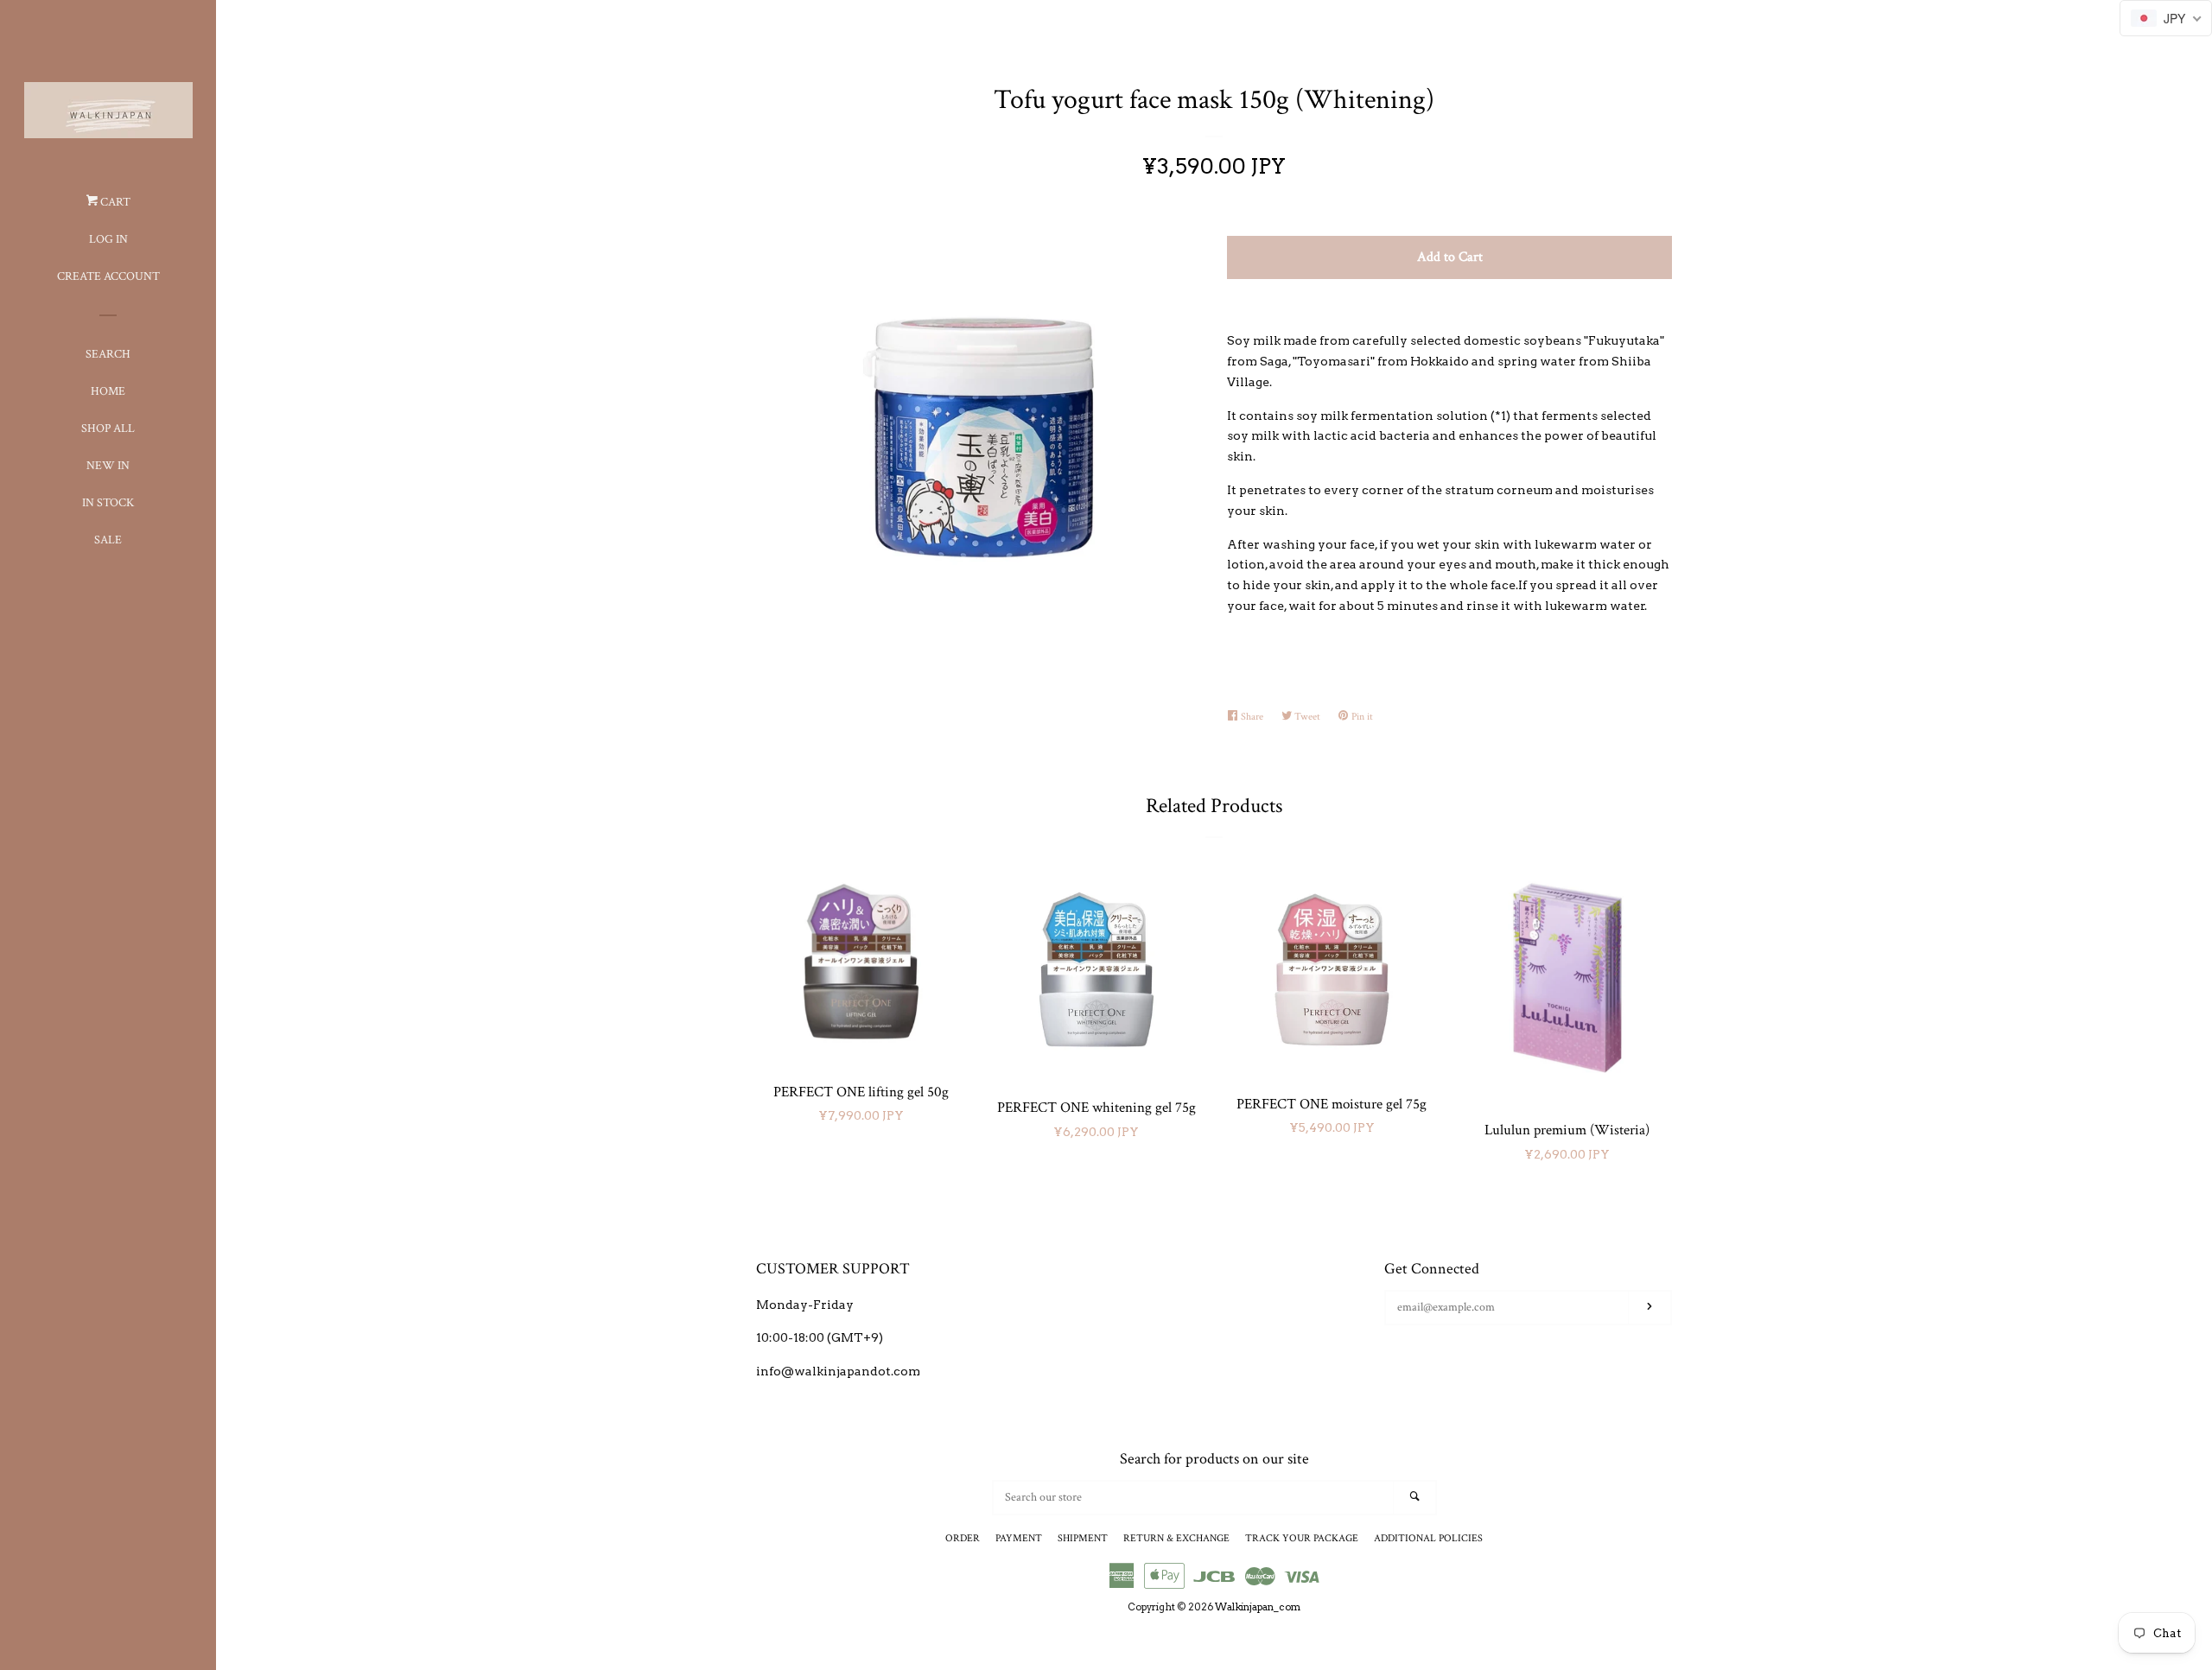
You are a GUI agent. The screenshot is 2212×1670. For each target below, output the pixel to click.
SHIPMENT (1083, 1538)
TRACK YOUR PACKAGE (1302, 1538)
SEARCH (108, 354)
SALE (108, 540)
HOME (108, 391)
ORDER (963, 1538)
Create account (108, 276)
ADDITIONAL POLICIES (1428, 1538)
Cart (114, 202)
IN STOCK (108, 503)
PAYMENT (1019, 1538)
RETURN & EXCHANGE (1176, 1538)
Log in (108, 239)
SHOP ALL (108, 429)
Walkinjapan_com (1258, 1607)
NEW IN (108, 466)
